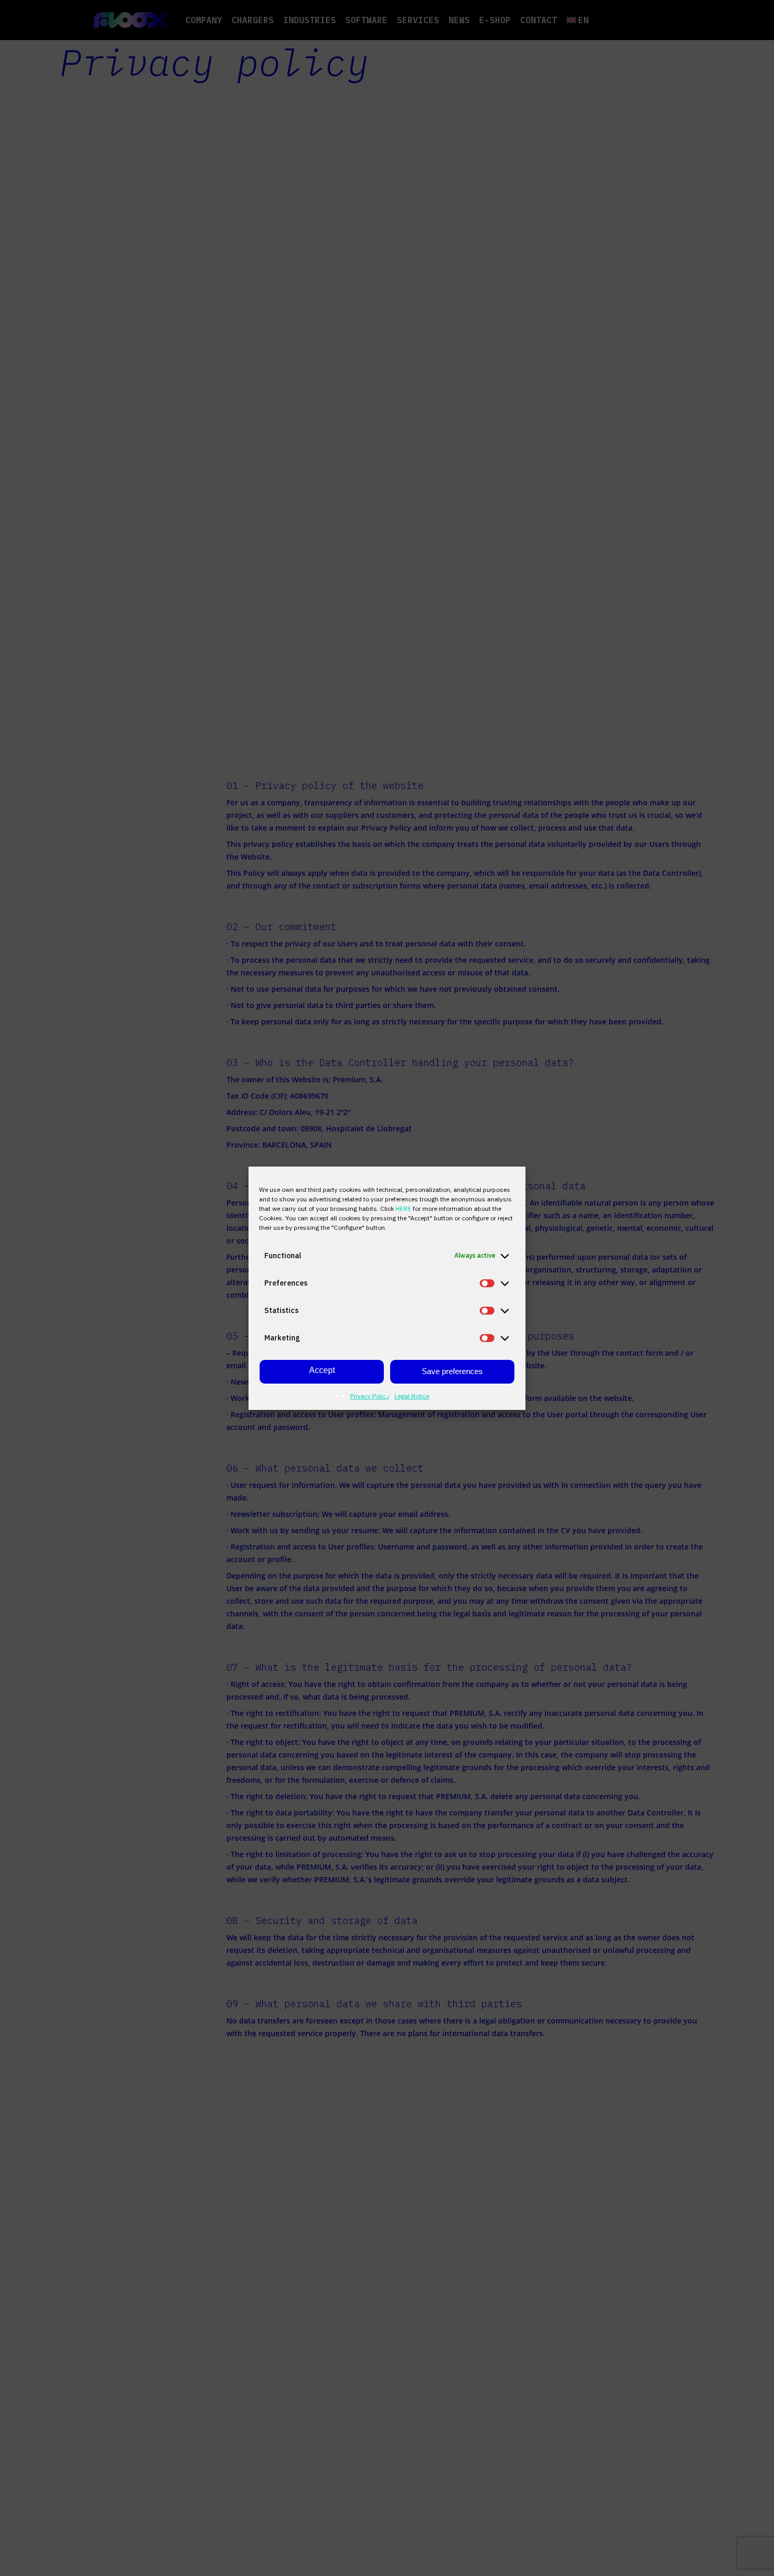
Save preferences (452, 1371)
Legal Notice (412, 1396)
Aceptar (322, 1372)
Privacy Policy (370, 1396)
